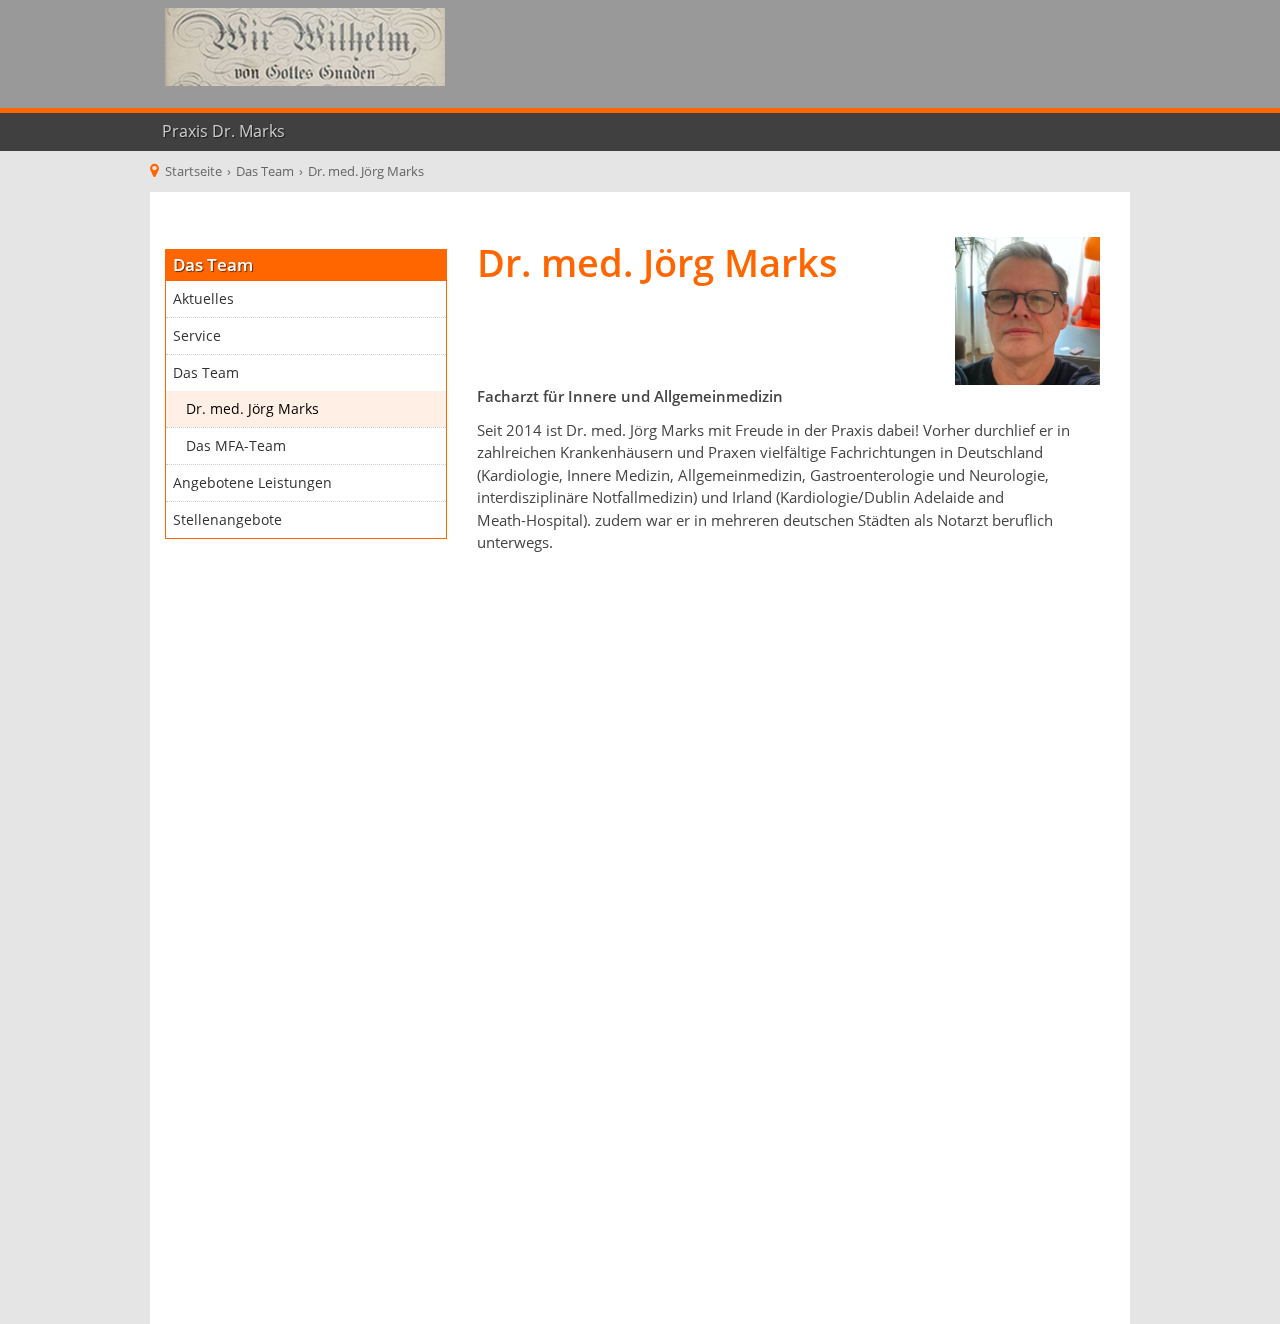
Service (197, 336)
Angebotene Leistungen (252, 483)
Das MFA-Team (236, 446)
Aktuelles (203, 299)
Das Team (206, 373)
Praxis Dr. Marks (223, 131)
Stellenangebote (227, 520)
